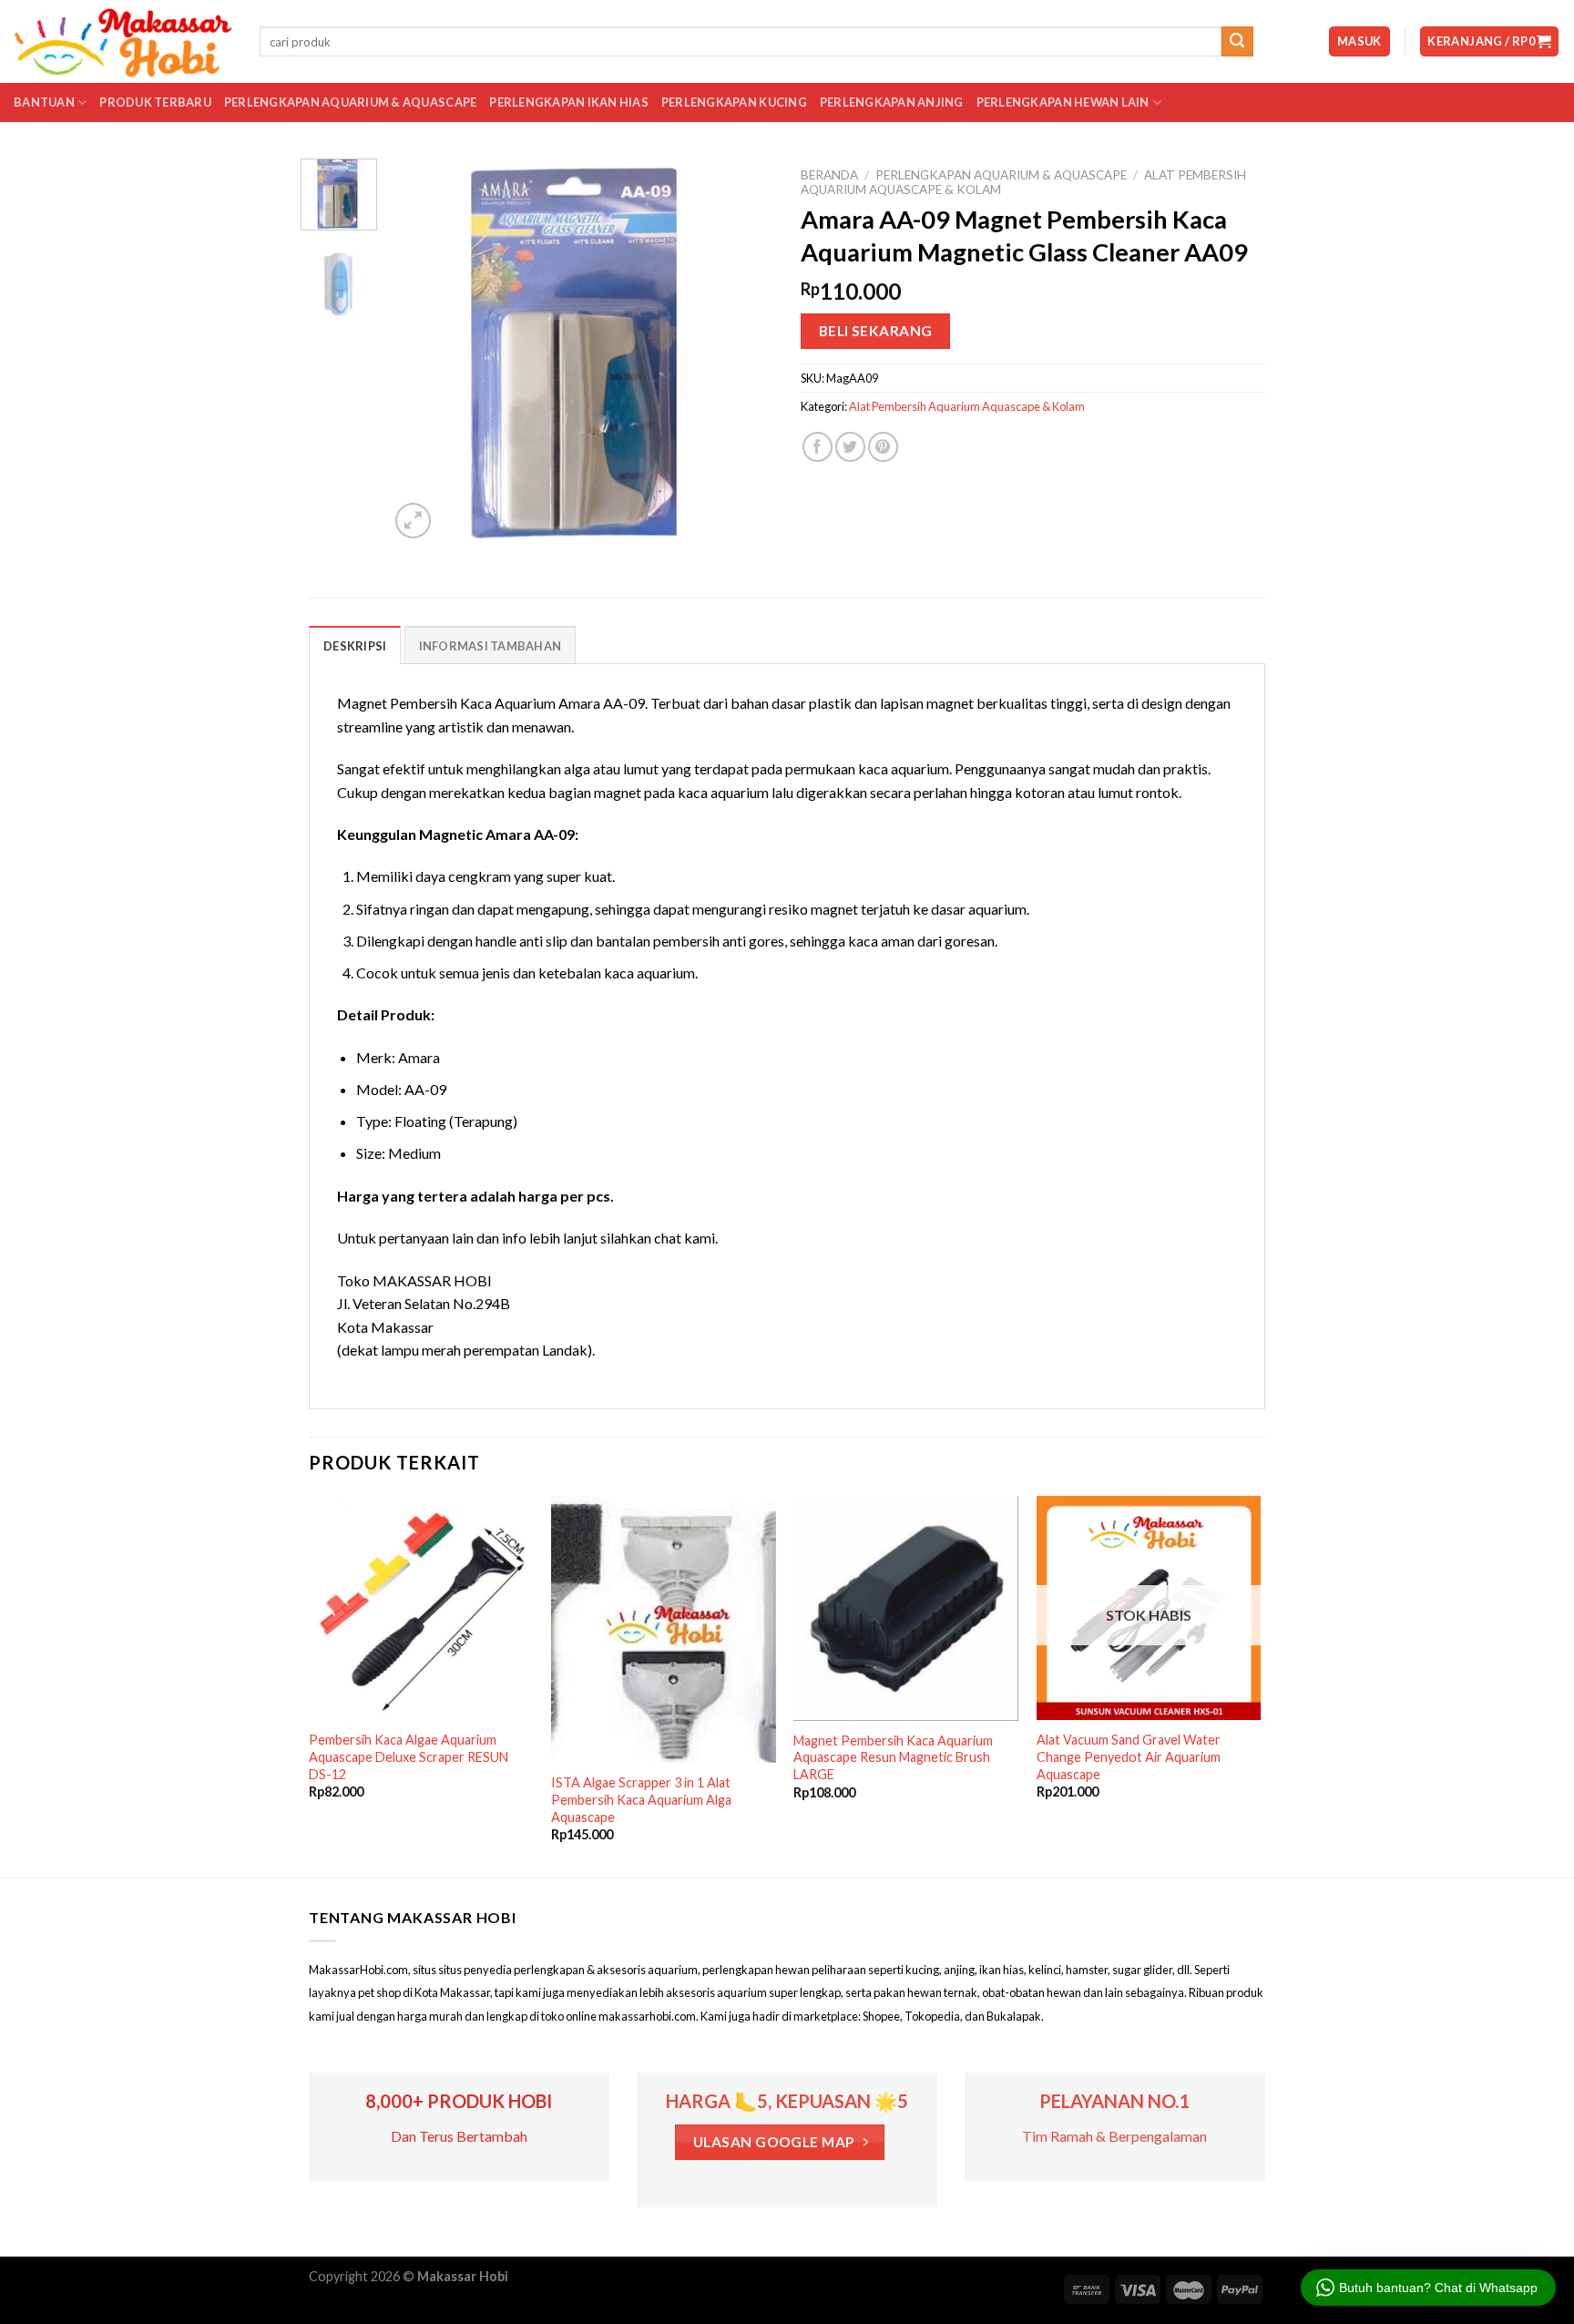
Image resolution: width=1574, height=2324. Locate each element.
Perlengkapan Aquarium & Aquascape (350, 102)
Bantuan (44, 102)
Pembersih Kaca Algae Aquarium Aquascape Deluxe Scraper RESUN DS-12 (409, 1756)
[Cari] (1237, 42)
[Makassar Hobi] (123, 42)
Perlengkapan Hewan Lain (1063, 102)
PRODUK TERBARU (155, 102)
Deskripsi (355, 646)
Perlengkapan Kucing (734, 102)
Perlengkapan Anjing (892, 102)
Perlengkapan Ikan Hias (569, 102)
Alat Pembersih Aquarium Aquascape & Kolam (967, 406)
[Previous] (420, 351)
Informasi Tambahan (491, 646)
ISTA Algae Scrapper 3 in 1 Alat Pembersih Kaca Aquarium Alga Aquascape (641, 1799)
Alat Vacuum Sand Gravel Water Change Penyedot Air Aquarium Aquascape (1129, 1756)
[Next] (743, 351)
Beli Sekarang (876, 331)
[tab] (355, 645)
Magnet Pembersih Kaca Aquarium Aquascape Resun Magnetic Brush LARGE (893, 1757)
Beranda (829, 175)
